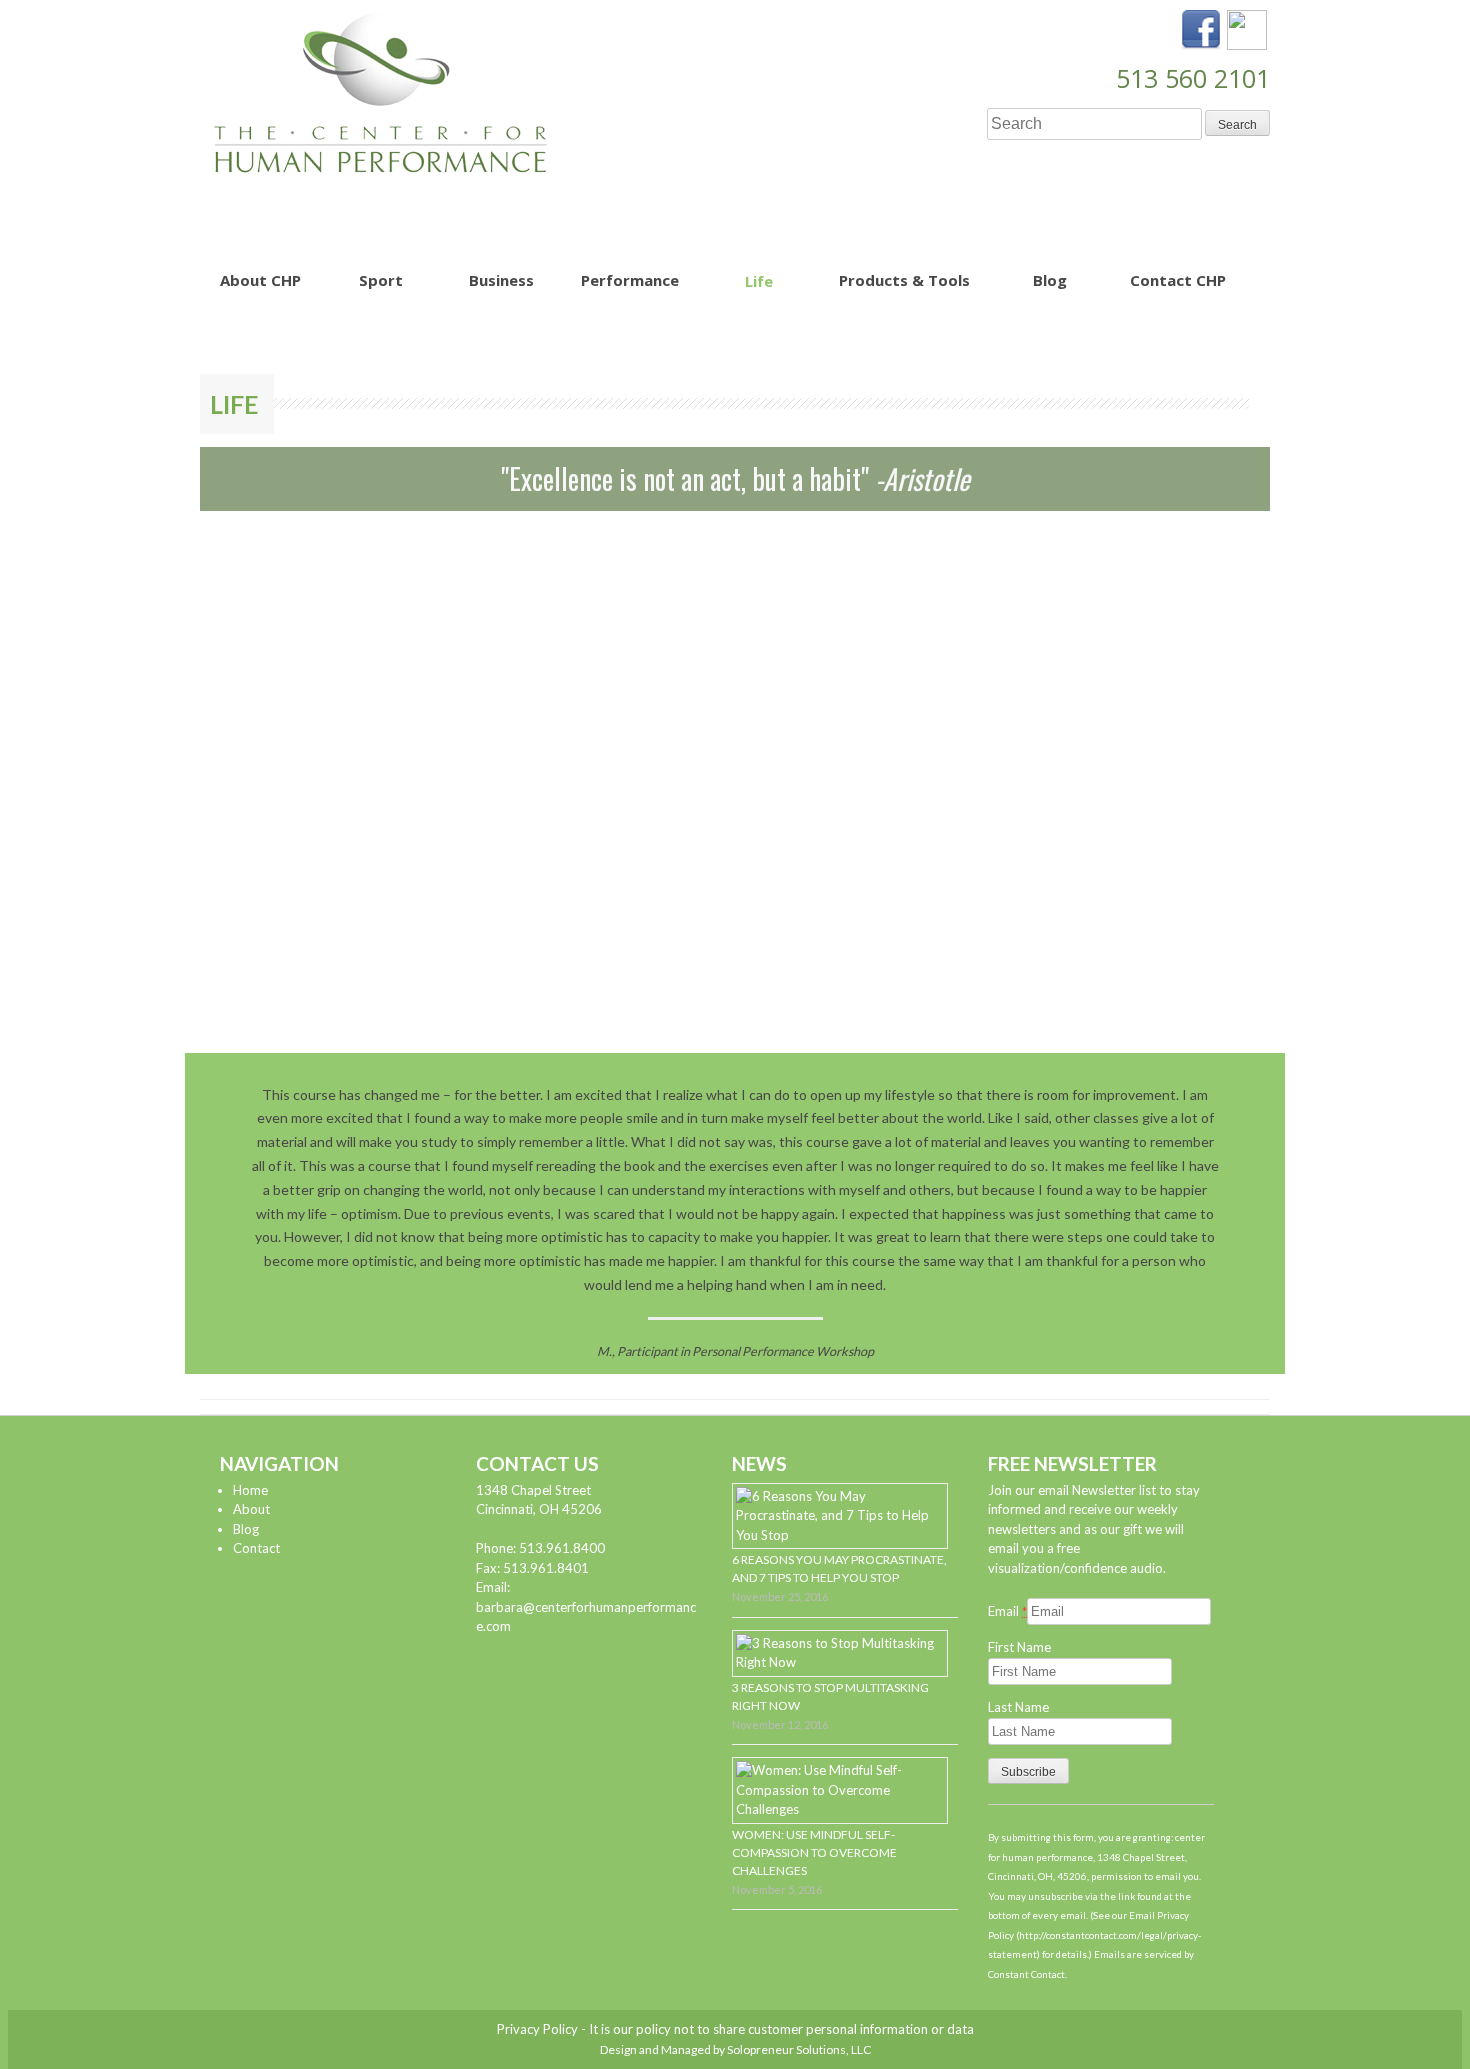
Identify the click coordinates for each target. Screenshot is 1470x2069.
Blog (1050, 280)
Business (501, 280)
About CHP (260, 280)
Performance (630, 280)
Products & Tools (904, 280)
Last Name (1018, 1707)
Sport (381, 280)
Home (250, 1490)
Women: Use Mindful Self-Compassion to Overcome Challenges (814, 1852)
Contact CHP (1178, 280)
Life (759, 281)
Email (1007, 1611)
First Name (1019, 1647)
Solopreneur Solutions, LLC (799, 2049)
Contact (256, 1548)
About (251, 1509)
